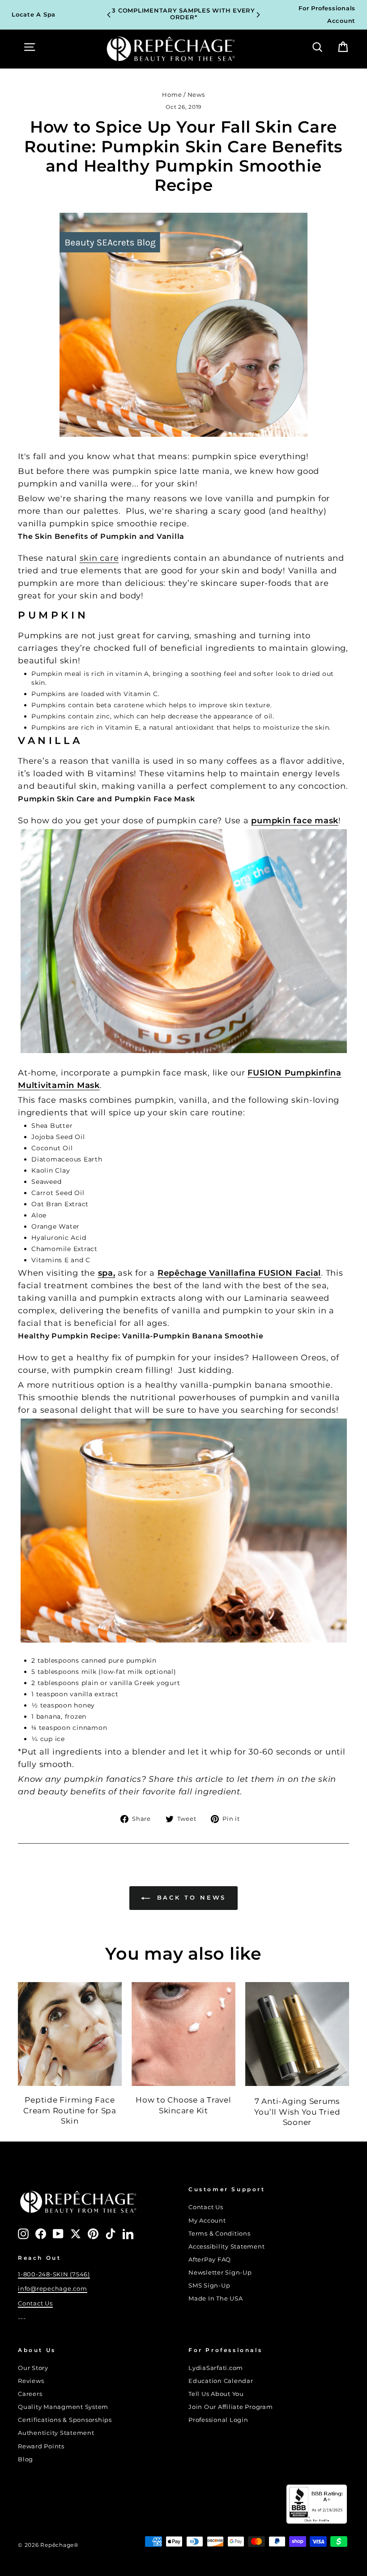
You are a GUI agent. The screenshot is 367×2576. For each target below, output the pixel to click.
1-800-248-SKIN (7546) (54, 2274)
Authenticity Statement (56, 2433)
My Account (207, 2221)
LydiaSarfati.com (216, 2368)
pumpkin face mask (295, 821)
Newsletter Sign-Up (220, 2273)
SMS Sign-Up (209, 2286)
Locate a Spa (34, 15)
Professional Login (218, 2420)
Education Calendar (221, 2381)
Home (172, 95)
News (196, 95)
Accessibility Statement (226, 2247)
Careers (30, 2394)
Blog (26, 2459)
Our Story (33, 2368)
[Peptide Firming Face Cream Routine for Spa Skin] (70, 2034)
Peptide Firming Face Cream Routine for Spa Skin (70, 2111)
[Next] (258, 15)
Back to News (190, 1897)
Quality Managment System (63, 2407)
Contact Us (35, 2303)
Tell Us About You (216, 2394)
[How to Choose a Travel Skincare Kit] (183, 2034)
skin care (99, 558)
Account (341, 21)
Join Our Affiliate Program (231, 2407)
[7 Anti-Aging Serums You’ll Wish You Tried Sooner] (297, 2034)
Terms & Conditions (220, 2234)
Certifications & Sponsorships (65, 2420)
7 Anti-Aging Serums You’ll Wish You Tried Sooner (297, 2112)
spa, (107, 1273)
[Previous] (109, 15)
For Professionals (327, 8)
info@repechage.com (53, 2289)
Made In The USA (216, 2299)
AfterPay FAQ (210, 2260)
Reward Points (41, 2446)
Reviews (31, 2381)
